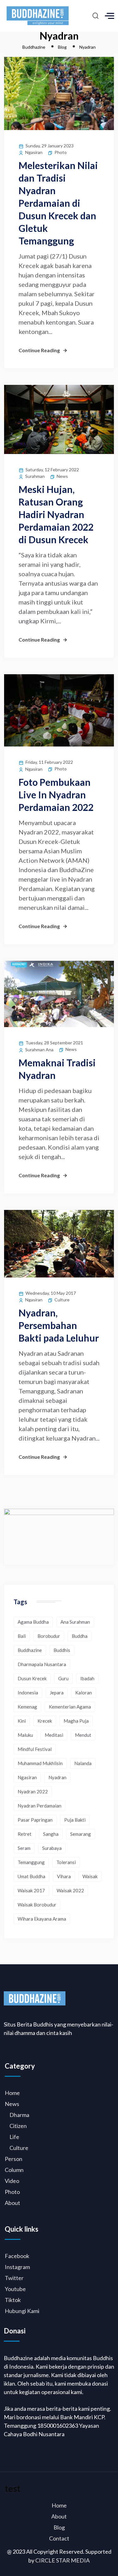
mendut (83, 1735)
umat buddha (31, 1876)
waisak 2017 (31, 1890)
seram (24, 1848)
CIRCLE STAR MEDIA (62, 2560)
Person (14, 2159)
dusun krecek (32, 1678)
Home (12, 2093)
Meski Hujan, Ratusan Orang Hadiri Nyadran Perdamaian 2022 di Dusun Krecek (56, 514)
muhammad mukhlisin (40, 1763)
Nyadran (57, 1777)
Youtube (15, 2289)
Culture (62, 1300)
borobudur (49, 1636)
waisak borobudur (37, 1905)
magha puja (76, 1721)
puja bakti (75, 1820)
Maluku (25, 1735)
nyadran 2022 (33, 1791)
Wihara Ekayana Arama (42, 1919)
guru (63, 1678)
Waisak (90, 1876)
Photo (61, 152)
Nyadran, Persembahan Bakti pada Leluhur (59, 1325)
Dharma (19, 2115)
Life (14, 2137)
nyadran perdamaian (39, 1806)
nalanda (83, 1763)
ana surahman (75, 1622)
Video (12, 2181)
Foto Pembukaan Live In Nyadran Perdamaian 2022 (56, 795)
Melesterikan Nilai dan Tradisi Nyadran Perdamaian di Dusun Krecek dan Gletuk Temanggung (58, 203)
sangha (51, 1834)
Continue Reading (39, 350)
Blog (59, 2527)
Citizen (18, 2126)
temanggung (31, 1862)
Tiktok (13, 2300)
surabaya (52, 1848)
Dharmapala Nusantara (42, 1664)
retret (25, 1834)
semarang (81, 1834)
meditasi (54, 1735)
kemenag (27, 1707)
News (62, 476)
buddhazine (30, 1650)
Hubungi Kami (22, 2311)
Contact (59, 2538)
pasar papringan (35, 1820)
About (12, 2203)
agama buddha (33, 1622)
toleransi (66, 1862)
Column (14, 2170)
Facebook (17, 2256)
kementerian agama (70, 1707)
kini (22, 1721)
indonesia (28, 1693)
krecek (45, 1721)
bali (22, 1636)
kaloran (84, 1693)
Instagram (17, 2267)
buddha (80, 1636)
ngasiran (27, 1777)
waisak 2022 (70, 1890)
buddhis (62, 1650)
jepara (57, 1693)
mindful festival (35, 1749)
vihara (64, 1876)
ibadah (87, 1678)
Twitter (14, 2278)
